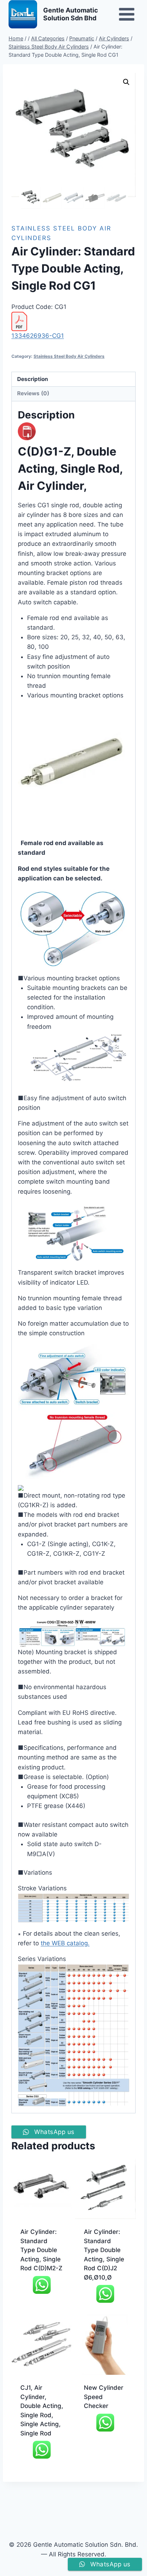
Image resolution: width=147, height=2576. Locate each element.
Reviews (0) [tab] (33, 393)
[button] (126, 82)
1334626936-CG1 (38, 336)
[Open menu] (126, 14)
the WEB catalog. (65, 1943)
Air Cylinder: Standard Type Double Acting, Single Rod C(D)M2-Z (41, 2250)
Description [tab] (33, 379)
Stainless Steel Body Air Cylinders (69, 356)
